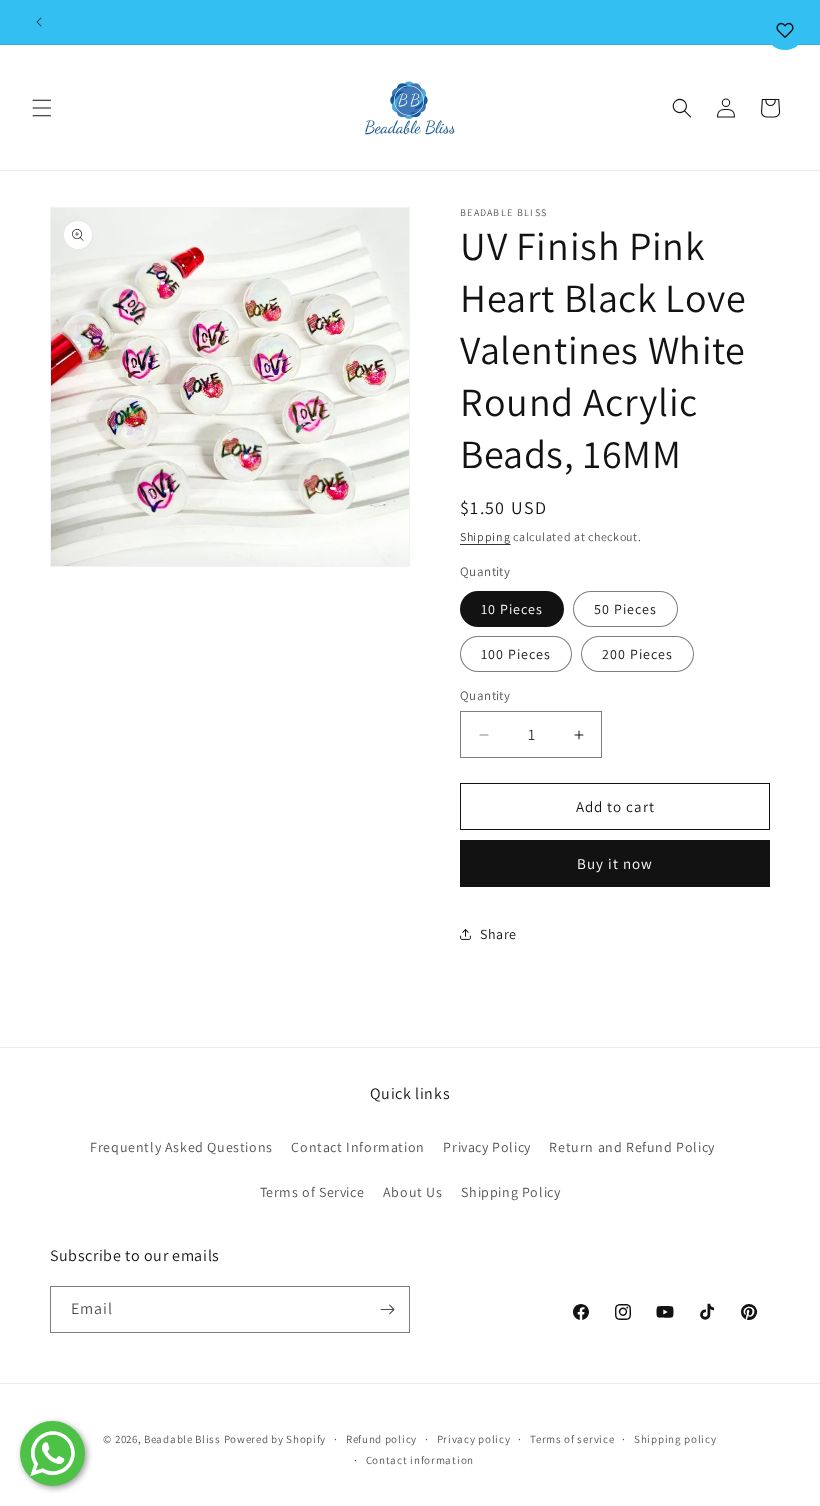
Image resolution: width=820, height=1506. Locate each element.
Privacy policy (474, 1439)
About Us (413, 1192)
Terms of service (572, 1439)
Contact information (420, 1460)
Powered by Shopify (275, 1439)
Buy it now (615, 863)
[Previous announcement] (39, 22)
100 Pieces (516, 654)
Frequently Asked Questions (181, 1147)
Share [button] (498, 934)
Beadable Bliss (182, 1439)
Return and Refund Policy (631, 1147)
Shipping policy (675, 1439)
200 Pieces (637, 654)
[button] (42, 108)
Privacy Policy (486, 1147)
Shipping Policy (510, 1192)
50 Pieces (625, 609)
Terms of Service (312, 1192)
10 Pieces (512, 609)
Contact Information (357, 1147)
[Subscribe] (387, 1309)
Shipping (485, 536)
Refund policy (381, 1439)
